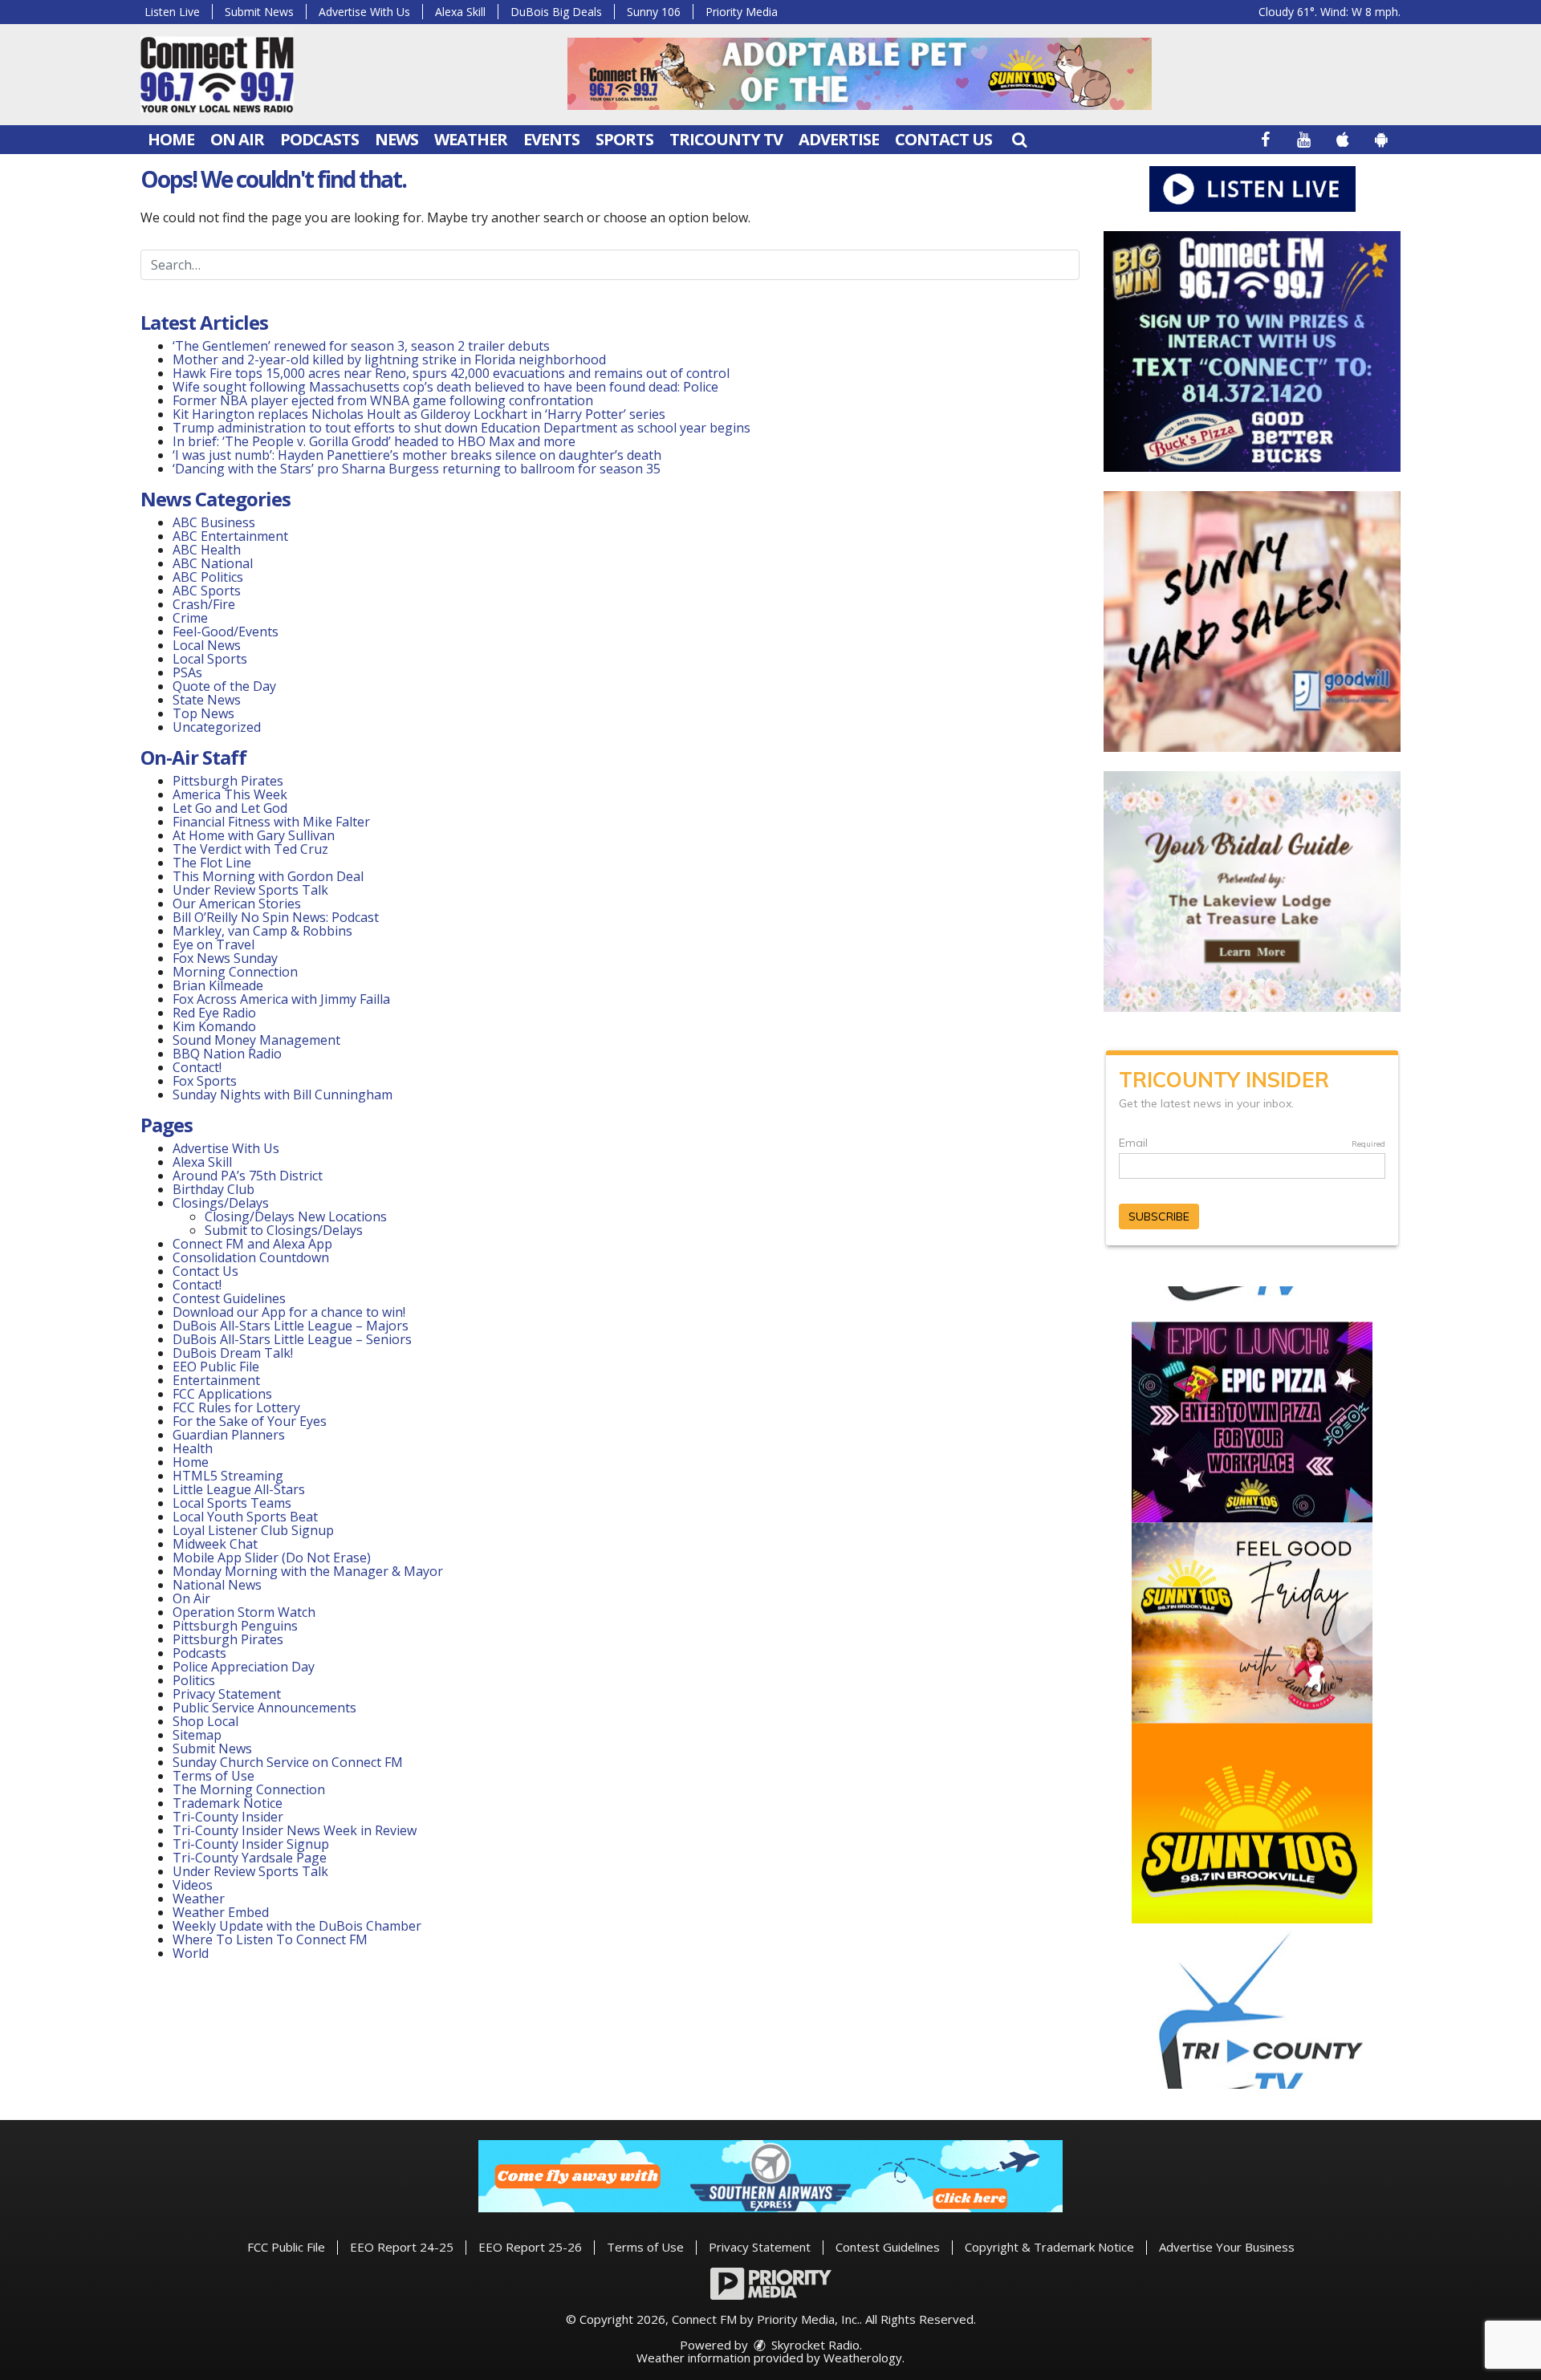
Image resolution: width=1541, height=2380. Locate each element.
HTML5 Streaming (228, 1476)
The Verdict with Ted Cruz (250, 849)
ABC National (213, 563)
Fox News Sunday (225, 958)
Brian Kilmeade (218, 985)
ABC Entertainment (230, 536)
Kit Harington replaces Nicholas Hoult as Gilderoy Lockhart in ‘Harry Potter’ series (419, 414)
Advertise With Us (364, 12)
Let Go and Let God (230, 808)
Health (193, 1448)
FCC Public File (286, 2247)
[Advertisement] (860, 74)
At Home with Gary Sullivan (254, 835)
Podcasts (319, 139)
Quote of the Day (224, 686)
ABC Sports (207, 591)
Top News (203, 713)
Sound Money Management (256, 1040)
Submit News (259, 12)
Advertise (839, 139)
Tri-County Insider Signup (251, 1844)
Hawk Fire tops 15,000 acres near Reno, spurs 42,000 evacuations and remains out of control (451, 373)
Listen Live (172, 12)
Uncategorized (217, 727)
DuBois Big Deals (556, 12)
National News (217, 1585)
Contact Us (943, 139)
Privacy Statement (227, 1694)
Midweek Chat (215, 1544)
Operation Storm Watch (244, 1612)
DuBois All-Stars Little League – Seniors (292, 1339)
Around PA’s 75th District (248, 1176)
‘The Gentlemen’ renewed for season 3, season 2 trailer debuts (361, 346)
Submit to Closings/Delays (284, 1230)
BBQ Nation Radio (227, 1054)
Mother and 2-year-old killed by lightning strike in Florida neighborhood (389, 359)
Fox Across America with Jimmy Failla (281, 999)
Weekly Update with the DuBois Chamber (297, 1926)
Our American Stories (237, 904)
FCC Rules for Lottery (236, 1407)
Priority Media (742, 12)
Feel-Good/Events (226, 632)
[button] (1019, 139)
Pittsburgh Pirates (228, 781)
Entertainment (216, 1380)
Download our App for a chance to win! (289, 1312)
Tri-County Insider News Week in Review (295, 1830)
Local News (207, 645)
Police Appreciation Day (244, 1667)
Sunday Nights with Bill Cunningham (283, 1095)
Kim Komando (214, 1026)
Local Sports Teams (232, 1503)
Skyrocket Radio (814, 2345)
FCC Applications (222, 1394)
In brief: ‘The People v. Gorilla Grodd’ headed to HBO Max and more (374, 441)
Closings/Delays (221, 1203)
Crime (190, 618)
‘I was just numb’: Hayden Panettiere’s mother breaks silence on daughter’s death (417, 455)
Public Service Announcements (264, 1708)
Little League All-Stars (239, 1489)
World (191, 1953)
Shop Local (205, 1721)
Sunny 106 (654, 12)
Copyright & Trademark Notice (1049, 2247)
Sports (624, 139)
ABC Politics (208, 577)
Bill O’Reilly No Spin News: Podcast (276, 917)
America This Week (230, 794)
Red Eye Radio (214, 1013)
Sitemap (197, 1735)
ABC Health (207, 550)
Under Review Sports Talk (250, 890)
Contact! (197, 1067)
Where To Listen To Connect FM (270, 1939)
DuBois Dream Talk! (233, 1353)
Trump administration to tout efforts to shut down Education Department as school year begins (461, 428)
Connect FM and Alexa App (252, 1244)
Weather (471, 139)
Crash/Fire (204, 604)
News (396, 139)
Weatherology (863, 2358)
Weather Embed (221, 1912)
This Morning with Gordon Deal (268, 876)
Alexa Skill (460, 12)
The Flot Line (212, 863)
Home (171, 139)
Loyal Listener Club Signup (253, 1530)
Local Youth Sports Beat (245, 1517)
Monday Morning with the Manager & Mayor (308, 1571)
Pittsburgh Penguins (235, 1626)
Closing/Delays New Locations (296, 1216)
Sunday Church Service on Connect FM (288, 1762)
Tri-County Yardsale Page (250, 1858)
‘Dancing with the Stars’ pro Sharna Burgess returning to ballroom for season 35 (417, 469)
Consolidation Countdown (251, 1257)
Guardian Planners (229, 1435)
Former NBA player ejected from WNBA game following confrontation (383, 400)
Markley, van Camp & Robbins (262, 931)
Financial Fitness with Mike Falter (271, 822)
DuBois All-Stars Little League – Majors (291, 1326)
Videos (193, 1885)
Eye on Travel (213, 944)
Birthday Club (213, 1189)
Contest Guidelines (229, 1298)
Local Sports (210, 659)
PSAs (187, 672)
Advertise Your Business (1227, 2247)
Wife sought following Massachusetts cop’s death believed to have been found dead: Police (445, 387)
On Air (237, 139)
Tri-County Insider (228, 1817)
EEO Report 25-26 (530, 2247)
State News (207, 700)
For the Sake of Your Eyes (250, 1421)
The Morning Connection (249, 1789)
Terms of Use (213, 1776)
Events (551, 139)
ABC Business (214, 522)
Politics (194, 1680)
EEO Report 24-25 (402, 2247)
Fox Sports (205, 1081)
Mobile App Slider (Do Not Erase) (272, 1558)
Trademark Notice (228, 1803)
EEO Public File (216, 1367)
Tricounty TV (726, 139)
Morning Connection (235, 972)
